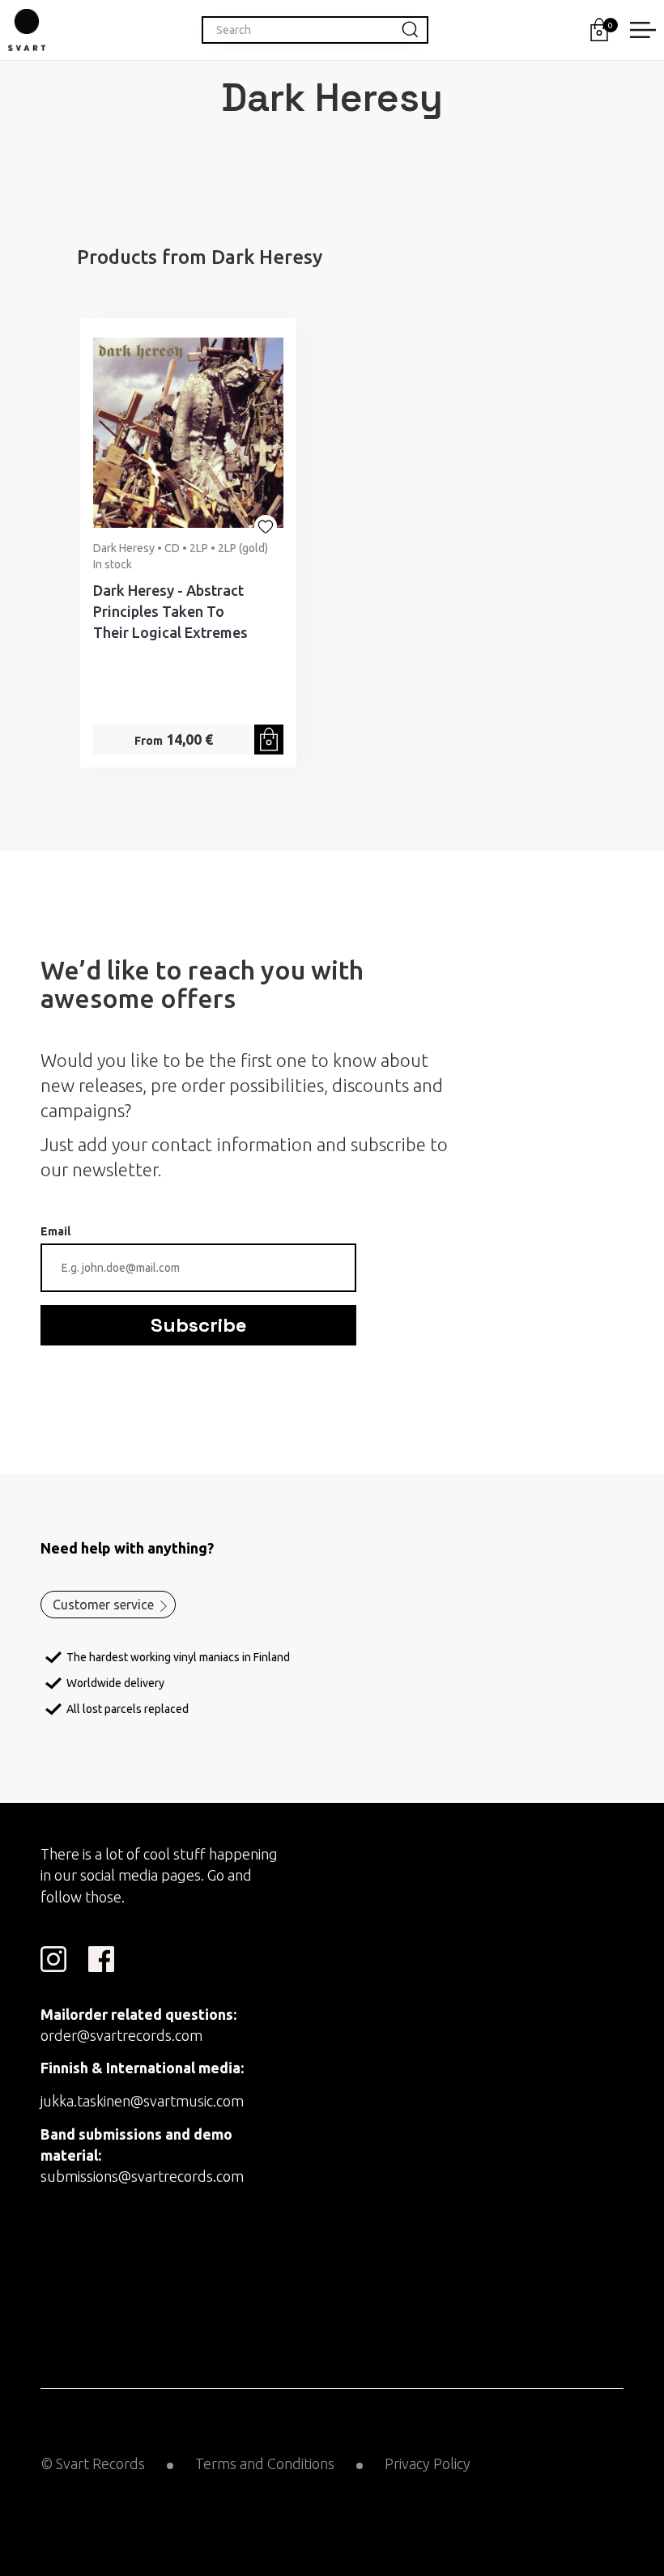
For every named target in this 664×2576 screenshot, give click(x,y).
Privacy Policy (428, 2463)
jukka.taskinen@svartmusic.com (142, 2101)
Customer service (103, 1605)
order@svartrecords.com (121, 2035)
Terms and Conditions (265, 2463)
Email (55, 1231)
